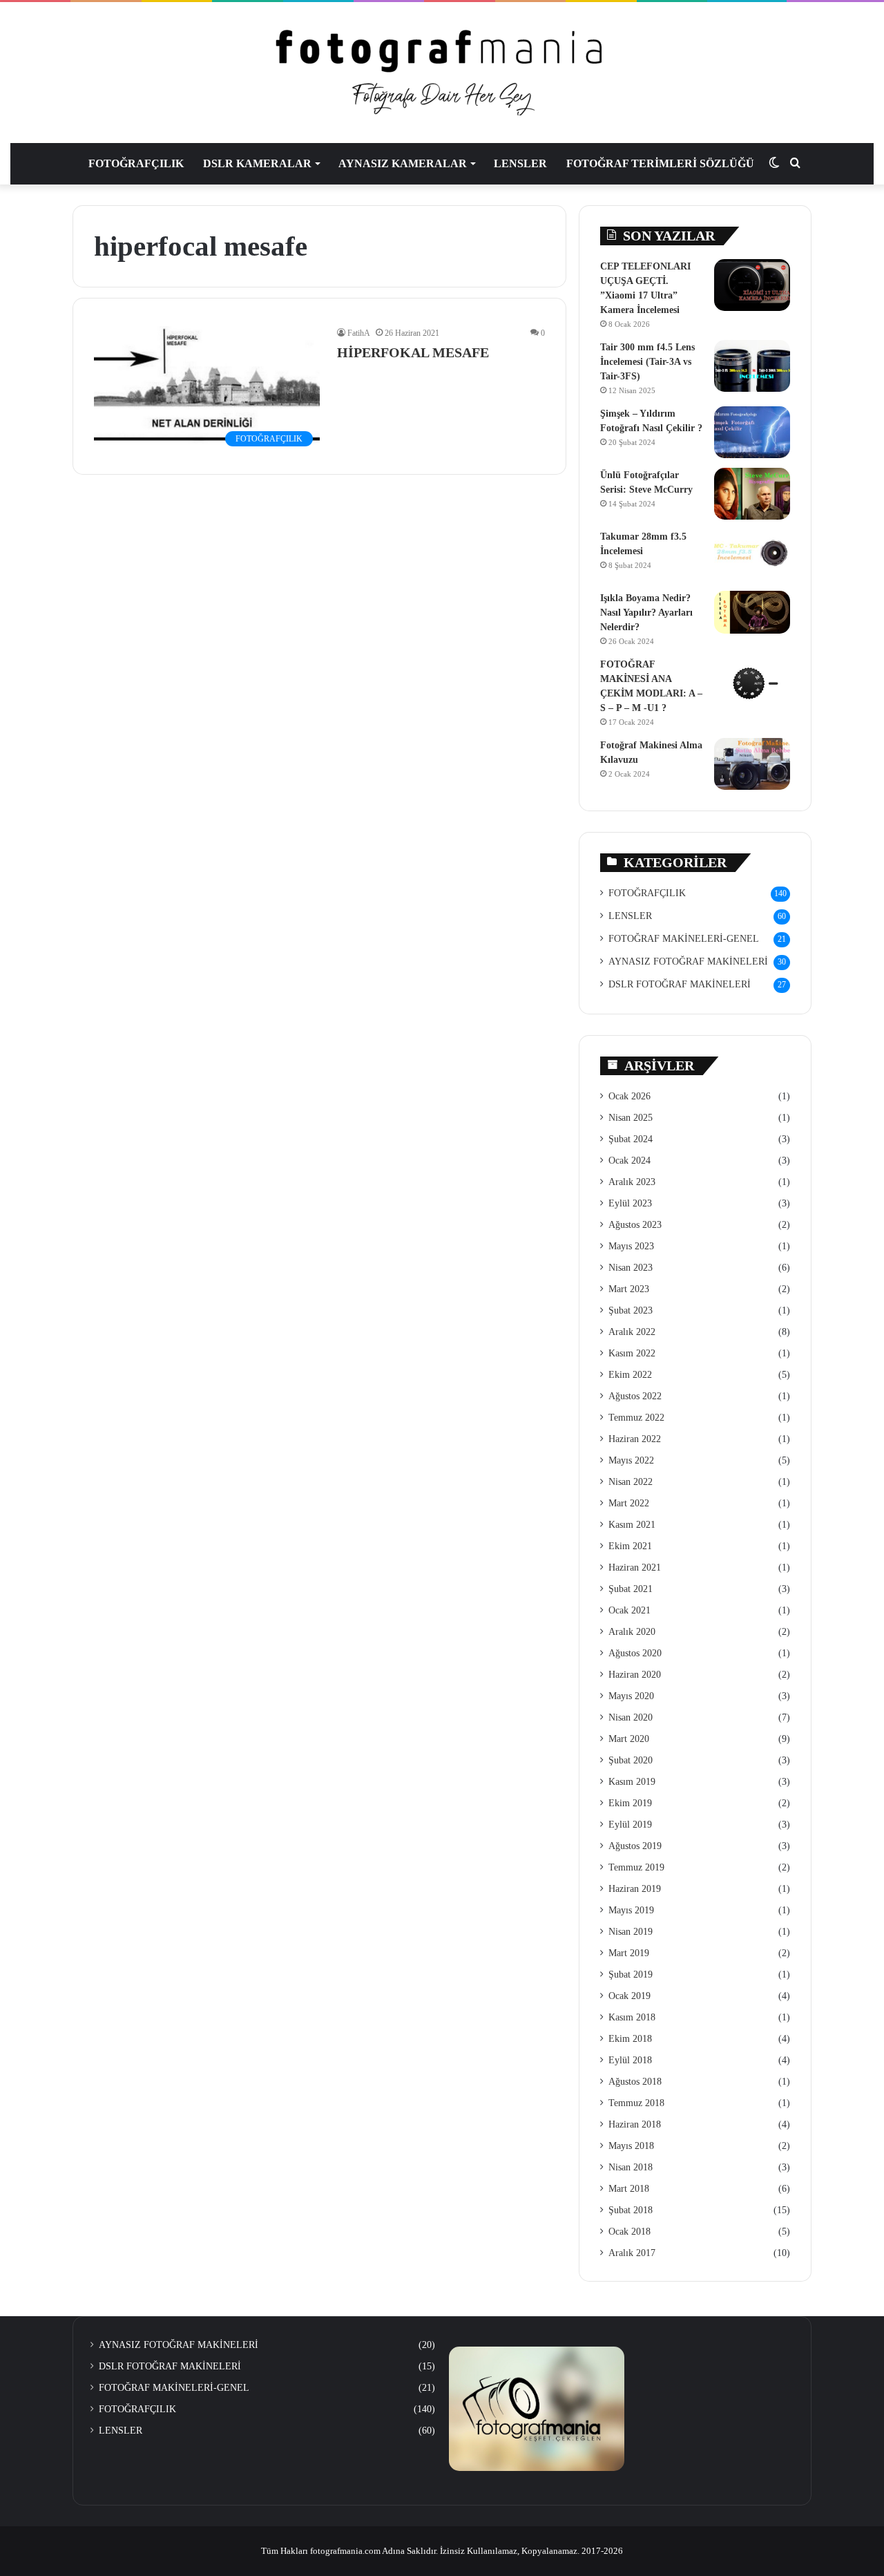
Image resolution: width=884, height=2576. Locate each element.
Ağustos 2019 (635, 1846)
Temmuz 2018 (636, 2103)
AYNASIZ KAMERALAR (403, 163)
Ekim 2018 (630, 2039)
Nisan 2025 (631, 1118)
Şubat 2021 (631, 1589)
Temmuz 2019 (636, 1867)
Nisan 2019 (631, 1932)
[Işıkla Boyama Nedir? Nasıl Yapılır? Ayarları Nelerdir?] (752, 612)
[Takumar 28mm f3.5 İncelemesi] (752, 555)
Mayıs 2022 (631, 1460)
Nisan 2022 (631, 1482)
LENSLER (520, 163)
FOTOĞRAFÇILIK (136, 163)
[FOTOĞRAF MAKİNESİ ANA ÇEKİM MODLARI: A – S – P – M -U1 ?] (752, 683)
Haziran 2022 (635, 1439)
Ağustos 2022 (635, 1396)
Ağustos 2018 (635, 2082)
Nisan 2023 (631, 1268)
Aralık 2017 (632, 2253)
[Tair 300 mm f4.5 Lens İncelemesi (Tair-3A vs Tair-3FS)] (752, 366)
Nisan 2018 (631, 2167)
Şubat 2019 (631, 1974)
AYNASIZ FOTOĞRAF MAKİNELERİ (688, 962)
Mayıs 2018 (631, 2146)
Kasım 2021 (632, 1525)
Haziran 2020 (635, 1675)
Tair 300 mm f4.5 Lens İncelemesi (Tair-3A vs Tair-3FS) (647, 362)
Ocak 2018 (630, 2232)
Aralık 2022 (632, 1332)
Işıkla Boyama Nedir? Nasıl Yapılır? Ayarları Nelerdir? (646, 613)
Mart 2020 (629, 1739)
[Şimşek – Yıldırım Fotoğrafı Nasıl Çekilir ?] (752, 432)
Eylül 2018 (630, 2060)
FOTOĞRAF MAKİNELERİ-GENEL (684, 939)
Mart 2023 (629, 1289)
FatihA (359, 333)
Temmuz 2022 (636, 1418)
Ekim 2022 (630, 1375)
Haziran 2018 (635, 2124)
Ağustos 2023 (635, 1225)
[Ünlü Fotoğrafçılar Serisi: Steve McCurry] (752, 494)
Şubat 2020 (631, 1760)
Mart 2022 (629, 1503)
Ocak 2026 (630, 1096)
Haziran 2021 (635, 1568)
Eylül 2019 (630, 1825)
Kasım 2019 (632, 1782)
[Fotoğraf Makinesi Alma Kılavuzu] (752, 764)
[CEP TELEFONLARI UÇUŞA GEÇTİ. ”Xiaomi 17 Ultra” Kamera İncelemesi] (752, 285)
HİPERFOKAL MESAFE (413, 352)
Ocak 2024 (630, 1161)
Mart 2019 (629, 1953)
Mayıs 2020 (631, 1696)
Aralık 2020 (632, 1632)
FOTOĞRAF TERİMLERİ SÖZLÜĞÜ (660, 163)
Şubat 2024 (631, 1139)
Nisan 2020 (631, 1717)
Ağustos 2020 (635, 1653)
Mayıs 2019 (631, 1910)
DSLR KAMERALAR (257, 163)
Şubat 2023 (631, 1310)
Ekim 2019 (630, 1803)
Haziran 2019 (635, 1889)
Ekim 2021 (630, 1546)
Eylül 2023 (630, 1203)
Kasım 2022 (632, 1353)
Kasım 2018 (632, 2017)
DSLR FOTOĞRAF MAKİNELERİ (680, 984)
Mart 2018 (629, 2189)
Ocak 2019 (630, 1996)
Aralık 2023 (632, 1182)
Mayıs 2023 (631, 1246)
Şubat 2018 (631, 2210)
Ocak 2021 (630, 1610)
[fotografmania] (442, 73)
